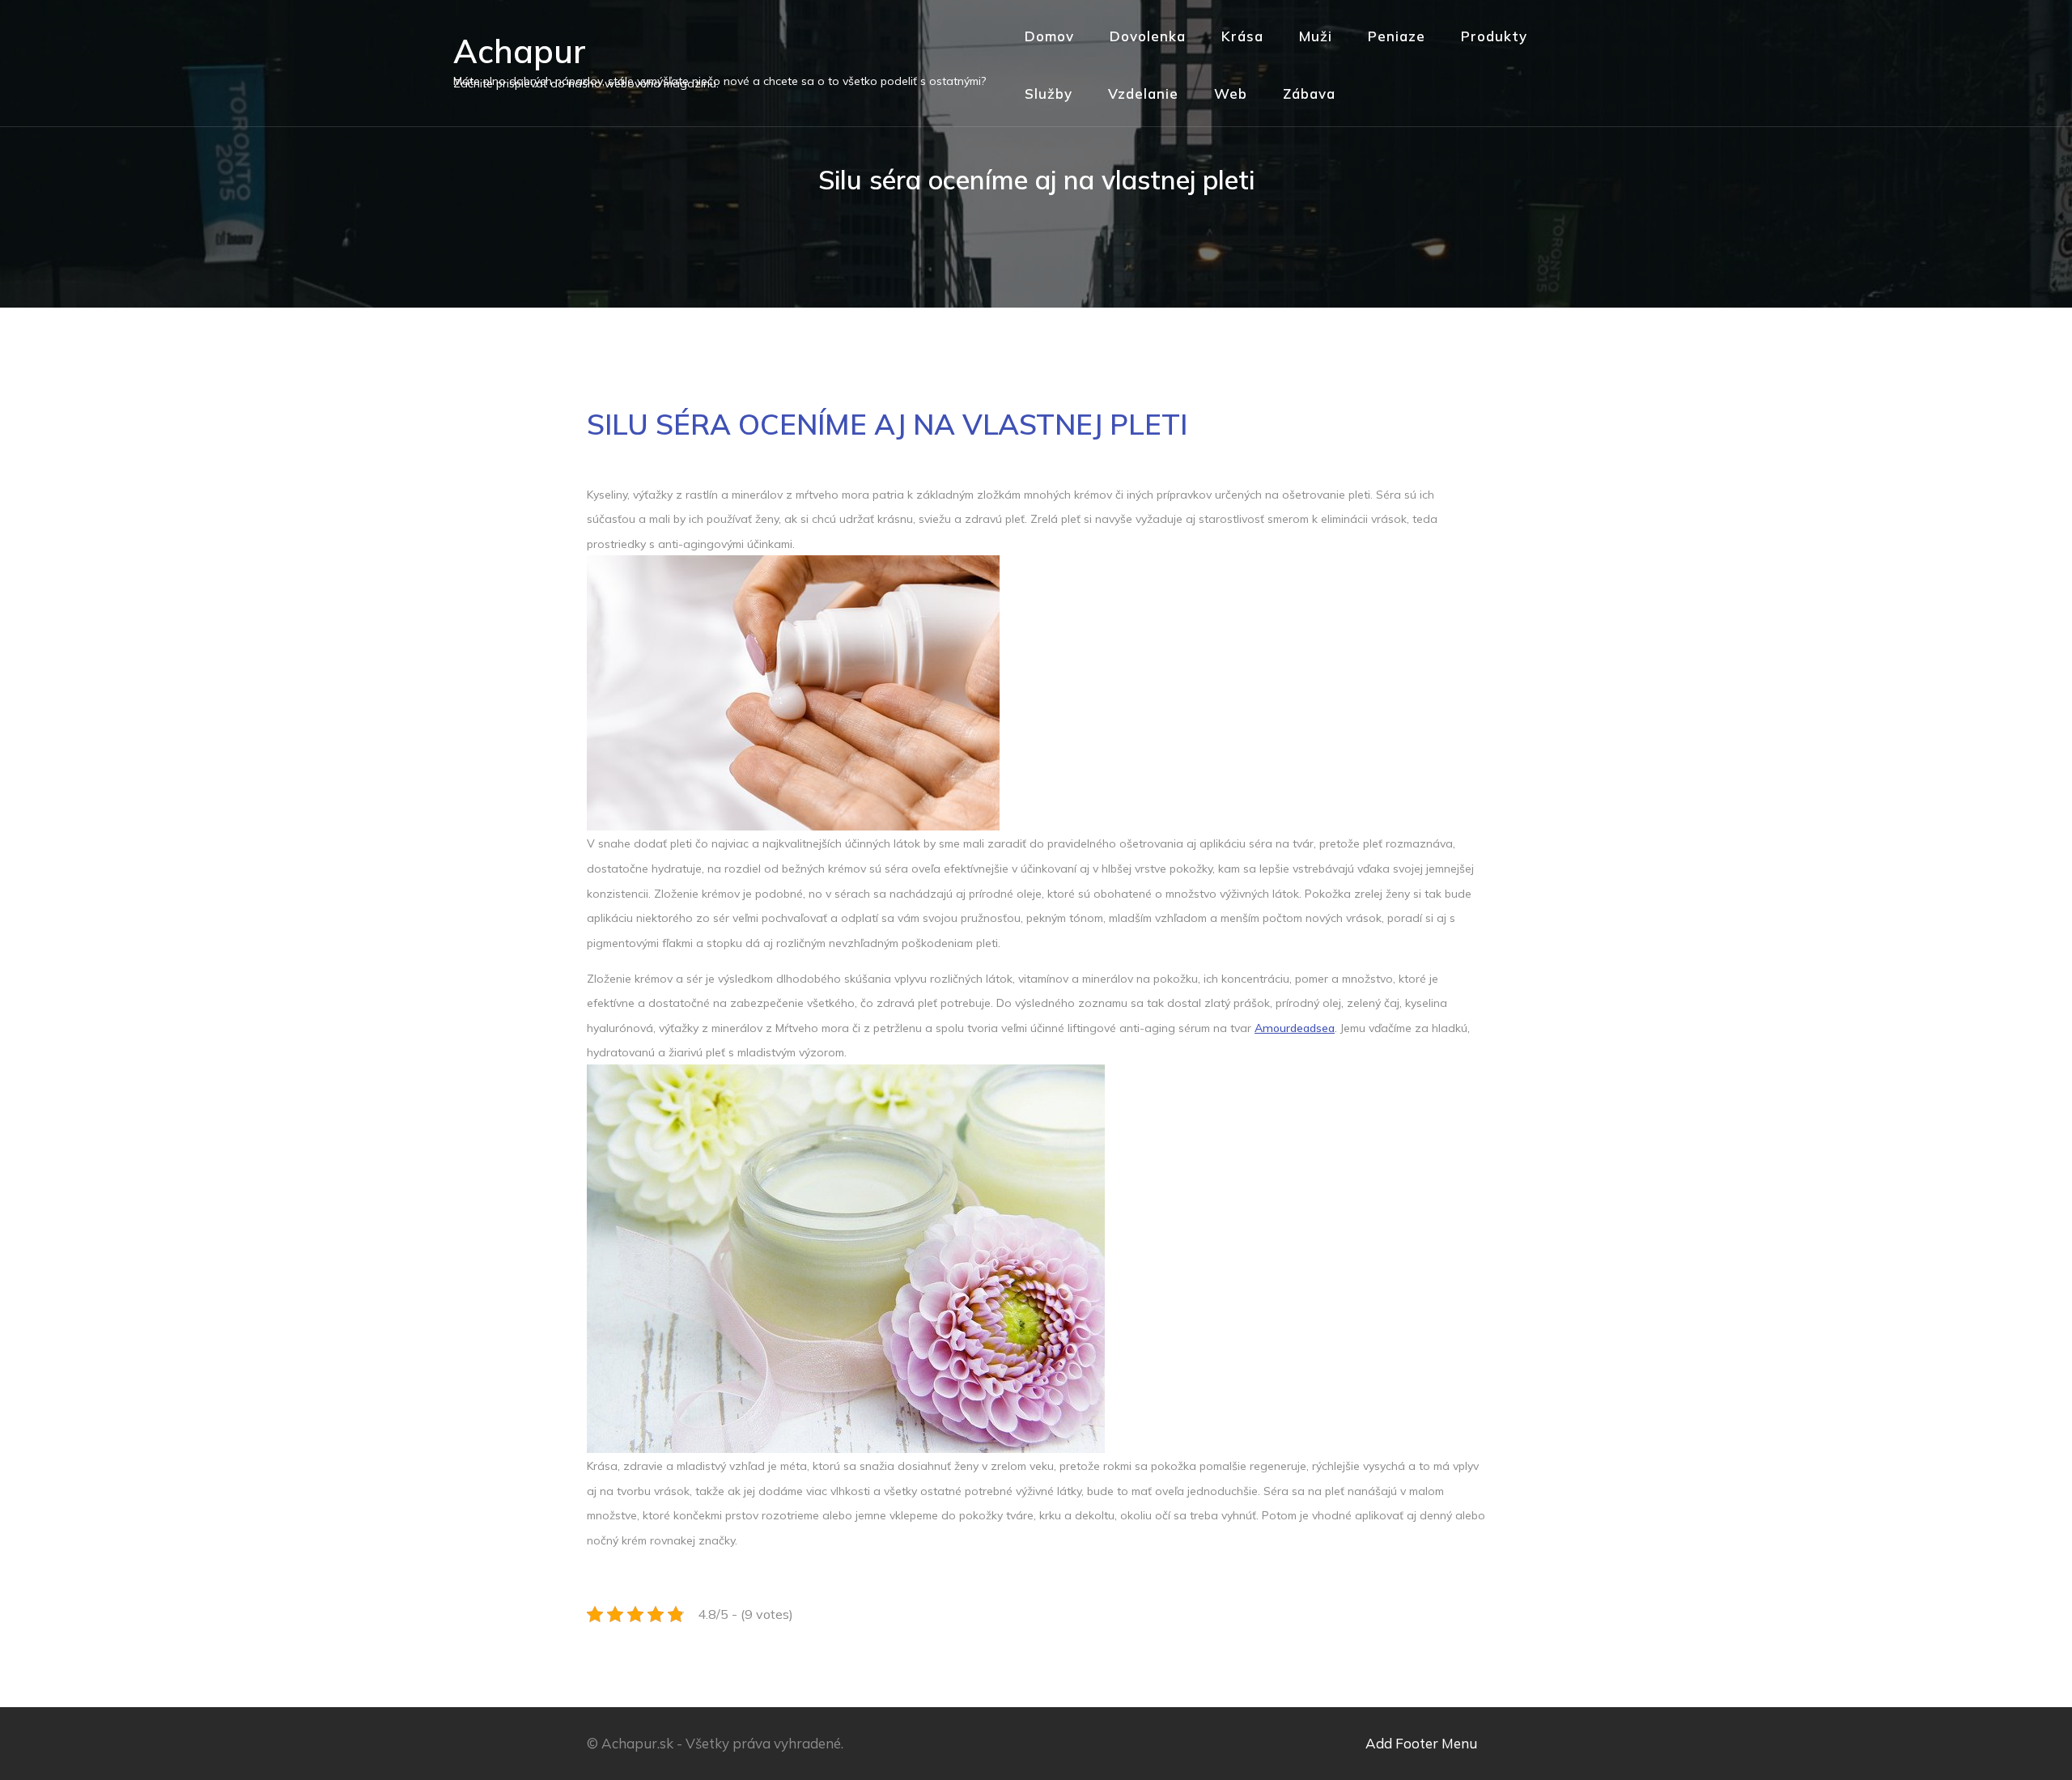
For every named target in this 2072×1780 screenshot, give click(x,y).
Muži (1316, 36)
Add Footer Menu (1421, 1743)
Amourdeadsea (1295, 1028)
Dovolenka (1148, 36)
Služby (1049, 93)
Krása (1242, 36)
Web (1231, 93)
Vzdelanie (1143, 93)
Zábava (1309, 93)
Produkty (1494, 36)
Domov (1049, 36)
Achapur (520, 51)
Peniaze (1397, 36)
